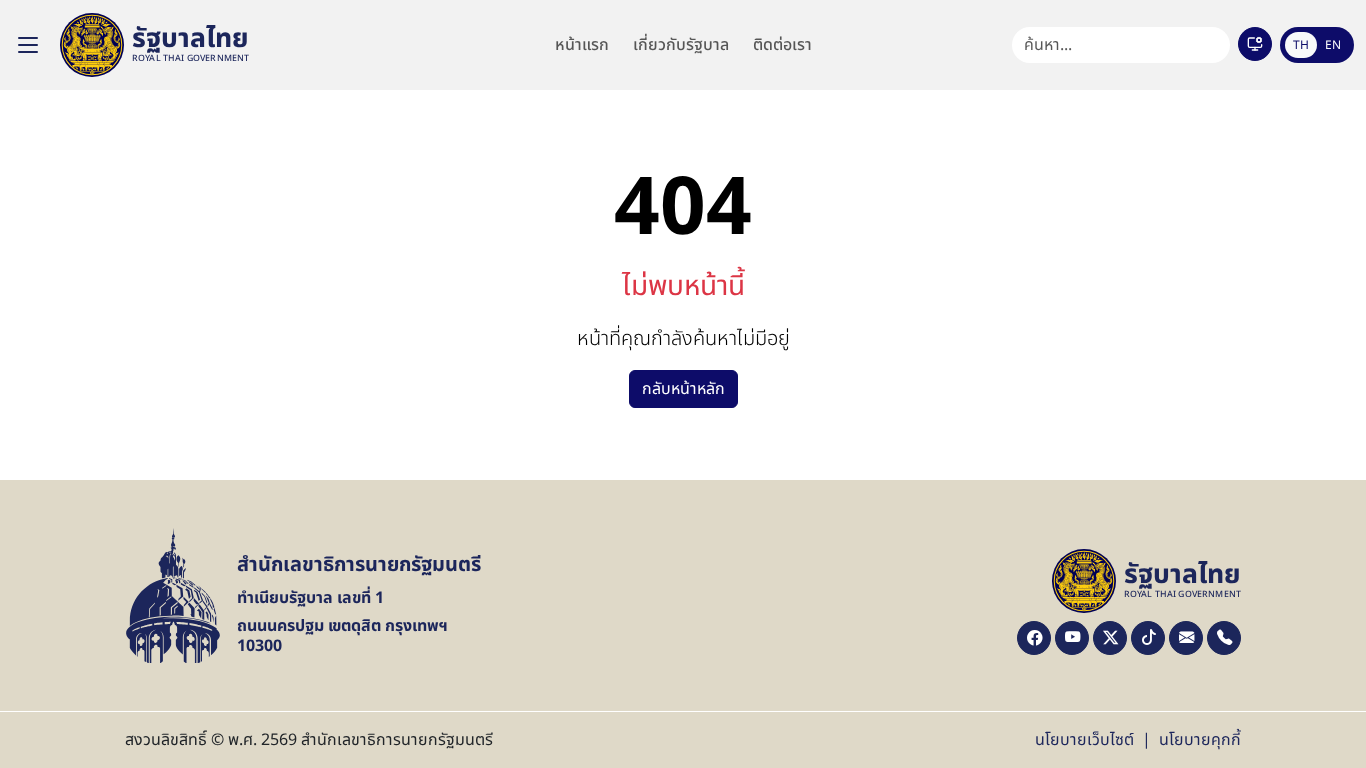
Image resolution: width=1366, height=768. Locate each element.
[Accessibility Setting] (1255, 44)
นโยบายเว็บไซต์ (1084, 740)
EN (1333, 45)
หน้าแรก (582, 45)
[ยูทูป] (1072, 638)
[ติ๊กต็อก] (1148, 638)
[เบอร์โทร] (1224, 638)
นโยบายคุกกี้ (1200, 740)
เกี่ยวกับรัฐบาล (681, 45)
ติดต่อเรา (782, 45)
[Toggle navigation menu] (28, 45)
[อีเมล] (1186, 638)
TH (1301, 45)
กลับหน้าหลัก (683, 389)
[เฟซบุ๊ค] (1034, 638)
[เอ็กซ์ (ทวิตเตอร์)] (1110, 638)
